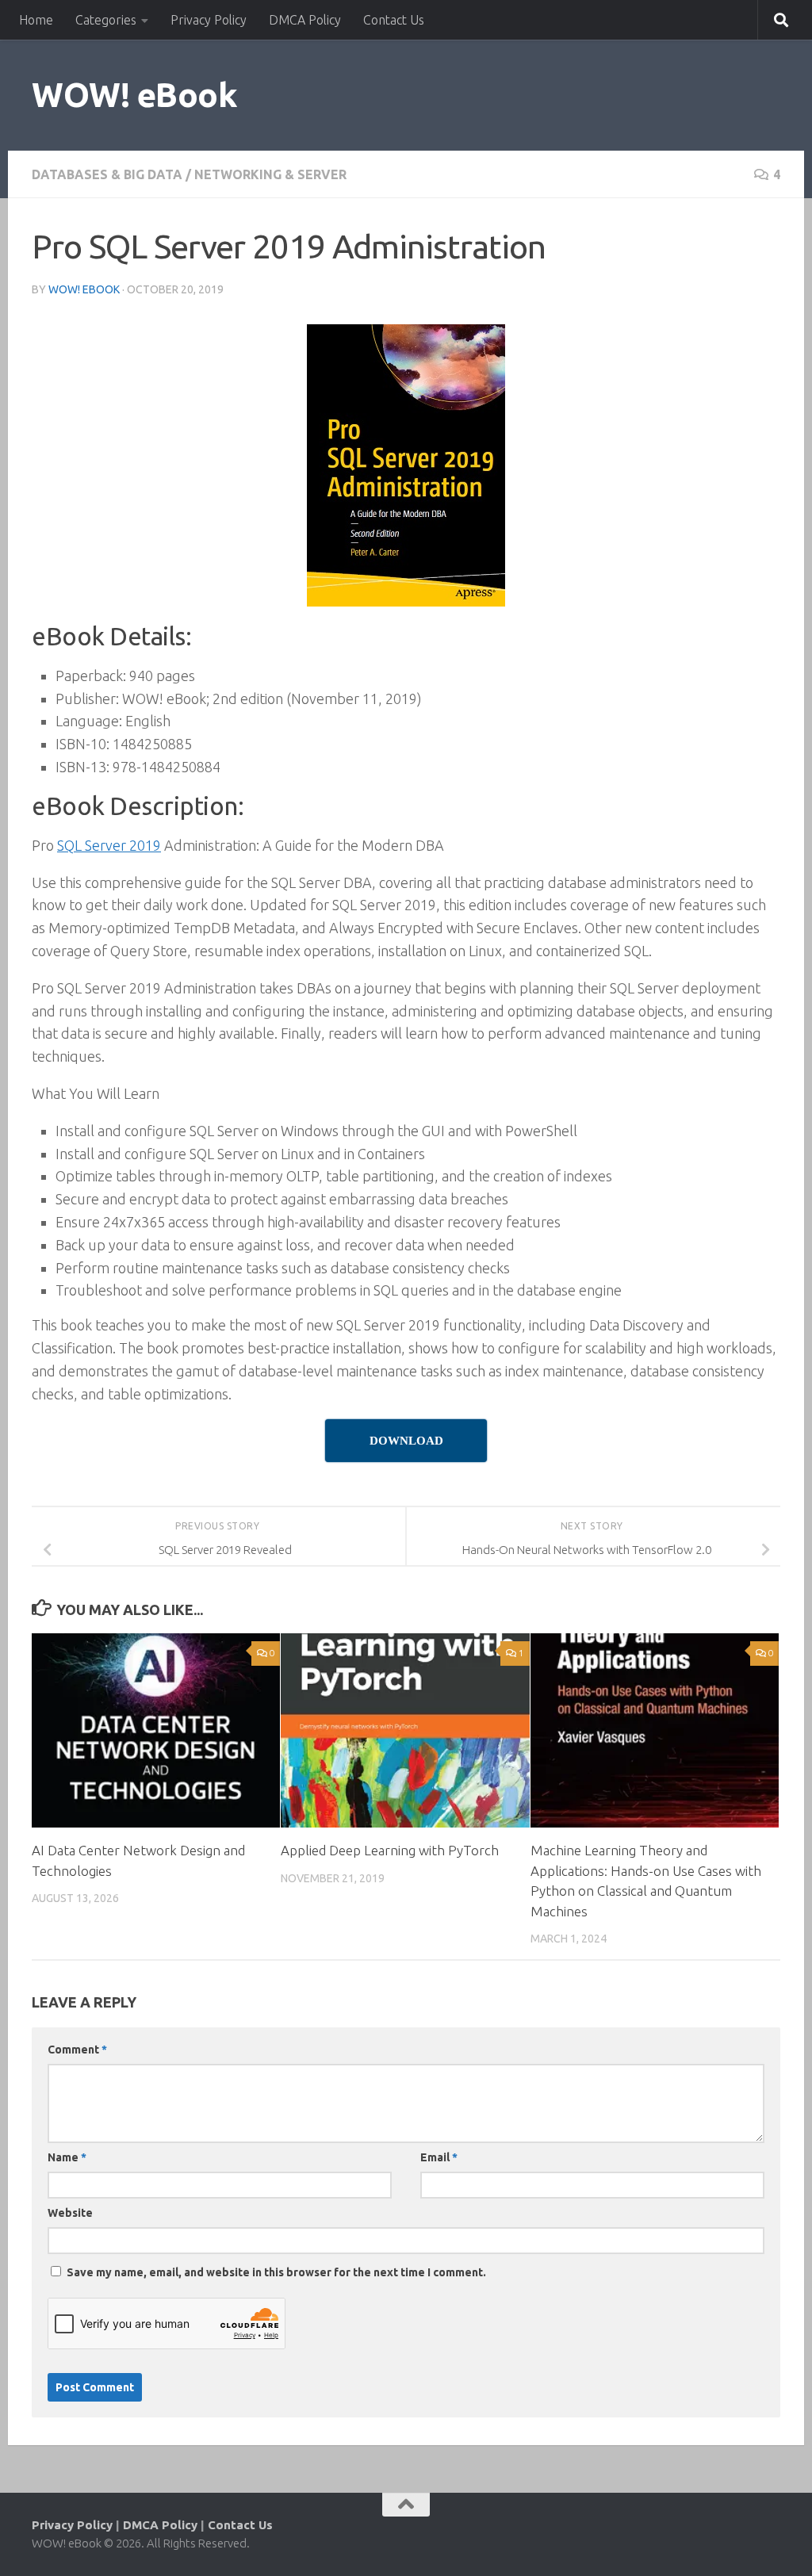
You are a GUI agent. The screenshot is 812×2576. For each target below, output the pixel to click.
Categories (106, 20)
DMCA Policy (305, 20)
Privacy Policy (209, 20)
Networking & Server (270, 174)
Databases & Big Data (107, 174)
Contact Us (394, 20)
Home (36, 20)
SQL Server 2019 (109, 845)
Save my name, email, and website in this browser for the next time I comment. (276, 2272)
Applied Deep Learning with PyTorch (390, 1850)
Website (70, 2213)
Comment (77, 2050)
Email (439, 2157)
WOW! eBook (134, 95)
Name (67, 2157)
